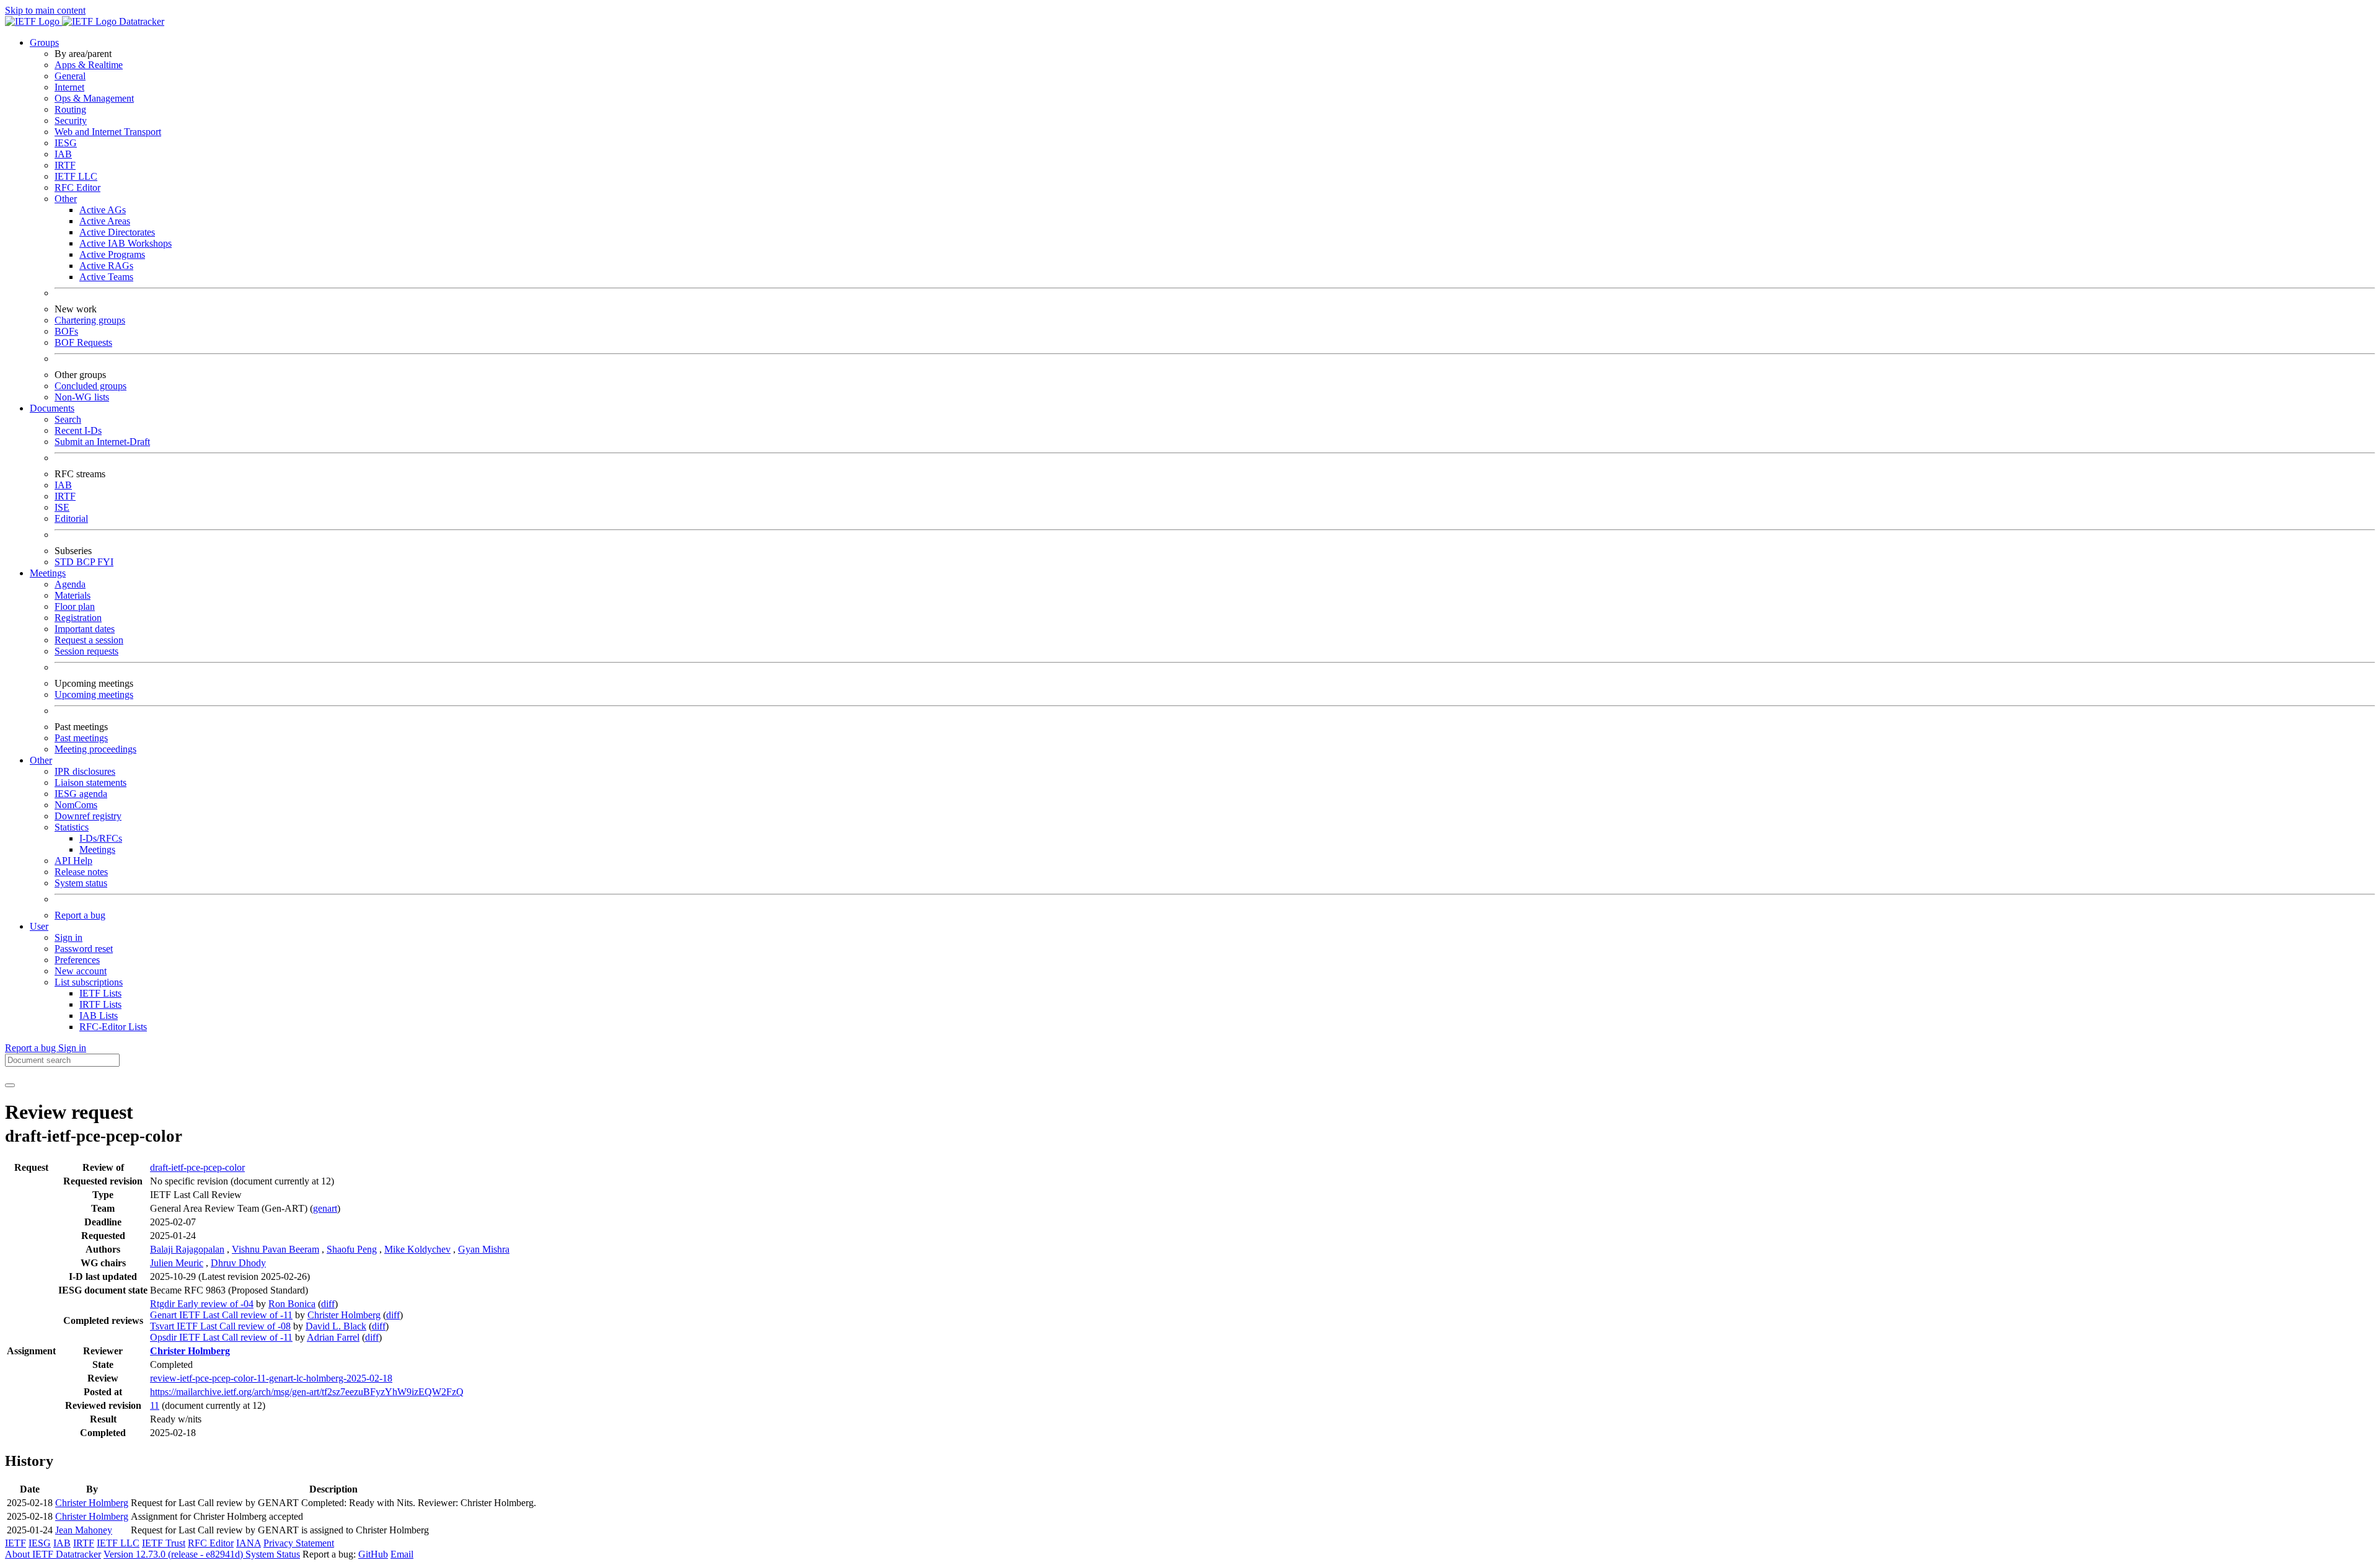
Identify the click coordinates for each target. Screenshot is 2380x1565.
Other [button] (41, 760)
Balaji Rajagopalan (187, 1249)
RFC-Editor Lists (113, 1027)
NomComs (76, 805)
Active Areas (105, 221)
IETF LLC (76, 176)
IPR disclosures (85, 771)
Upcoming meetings (94, 694)
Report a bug (80, 915)
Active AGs (103, 210)
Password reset (84, 949)
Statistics (72, 827)
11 (155, 1405)
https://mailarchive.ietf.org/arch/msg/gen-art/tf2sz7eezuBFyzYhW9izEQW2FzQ (307, 1392)
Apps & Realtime (89, 65)
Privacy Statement (299, 1543)
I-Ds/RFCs (101, 838)
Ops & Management (94, 98)
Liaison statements (90, 782)
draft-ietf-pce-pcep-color (197, 1167)
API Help (73, 861)
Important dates (85, 629)
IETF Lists (100, 993)
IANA (249, 1543)
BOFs (66, 331)
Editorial (71, 518)
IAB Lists (99, 1016)
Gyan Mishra (484, 1249)
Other (66, 199)
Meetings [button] (48, 573)
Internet (69, 87)
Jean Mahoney (84, 1530)
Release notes (81, 872)
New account (81, 971)
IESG (66, 143)
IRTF (65, 165)
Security (71, 121)
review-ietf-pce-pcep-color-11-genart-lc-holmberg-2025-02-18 (271, 1378)
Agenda (70, 584)
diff (328, 1304)
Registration (78, 618)
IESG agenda (81, 794)
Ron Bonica (292, 1304)
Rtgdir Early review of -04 (202, 1304)
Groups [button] (44, 42)
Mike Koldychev (417, 1249)
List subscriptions (89, 982)
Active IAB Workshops (126, 243)
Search (68, 419)
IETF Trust (164, 1543)
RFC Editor (77, 187)
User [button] (39, 926)
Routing (70, 109)
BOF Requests (83, 342)
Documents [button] (52, 408)
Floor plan (75, 606)
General (70, 76)
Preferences (77, 960)
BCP (87, 562)
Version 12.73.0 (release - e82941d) (174, 1554)
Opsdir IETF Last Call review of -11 (221, 1337)
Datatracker (140, 21)
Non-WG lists (82, 397)
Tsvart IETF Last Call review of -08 (220, 1326)
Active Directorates (117, 232)
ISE (62, 507)
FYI (105, 562)
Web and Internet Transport (108, 132)
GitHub (373, 1554)
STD (65, 562)
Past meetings (81, 738)
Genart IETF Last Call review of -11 (221, 1315)
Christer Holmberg (344, 1315)
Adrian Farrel (333, 1337)
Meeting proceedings (95, 749)
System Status (273, 1554)
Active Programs (112, 254)
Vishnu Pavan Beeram (275, 1249)
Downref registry (88, 816)
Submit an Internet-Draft (102, 442)
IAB (63, 154)
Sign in (68, 937)
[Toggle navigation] (10, 1085)
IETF (15, 1543)
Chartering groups (90, 320)
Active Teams (106, 277)
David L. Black (336, 1326)
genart (325, 1208)
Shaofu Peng (352, 1249)
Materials (73, 595)
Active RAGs (106, 266)
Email (402, 1554)
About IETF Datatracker (53, 1554)
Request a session (89, 640)
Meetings (97, 849)
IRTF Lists (100, 1004)
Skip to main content (45, 10)
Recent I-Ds (78, 430)
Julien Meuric (177, 1263)
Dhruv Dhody (238, 1263)
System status (81, 883)
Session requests (86, 651)
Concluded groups (90, 386)
